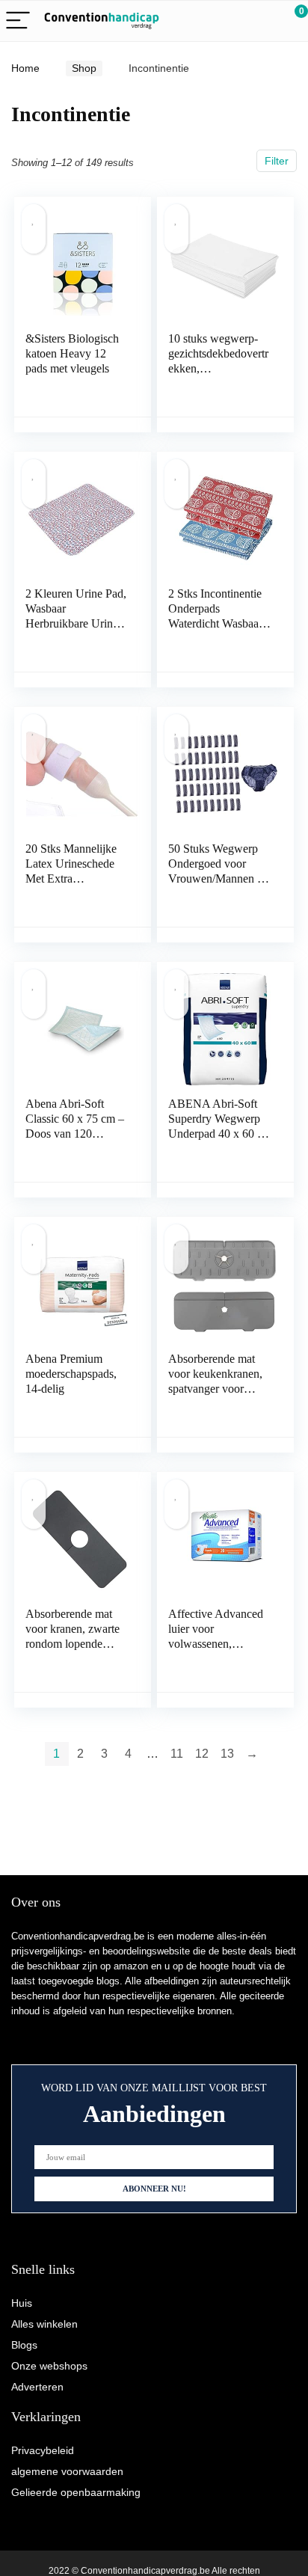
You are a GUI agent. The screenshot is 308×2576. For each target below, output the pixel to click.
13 (227, 1754)
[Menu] (18, 21)
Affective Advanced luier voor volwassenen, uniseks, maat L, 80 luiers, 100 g (216, 1644)
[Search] (230, 21)
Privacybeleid (43, 2450)
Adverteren (37, 2387)
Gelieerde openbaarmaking (76, 2492)
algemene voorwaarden (67, 2471)
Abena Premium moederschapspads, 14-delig (71, 1374)
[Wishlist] (261, 21)
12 (202, 1754)
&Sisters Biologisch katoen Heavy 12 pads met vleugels (72, 353)
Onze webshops (49, 2366)
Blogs (24, 2345)
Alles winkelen (44, 2324)
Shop (84, 68)
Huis (22, 2303)
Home (25, 68)
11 (177, 1754)
